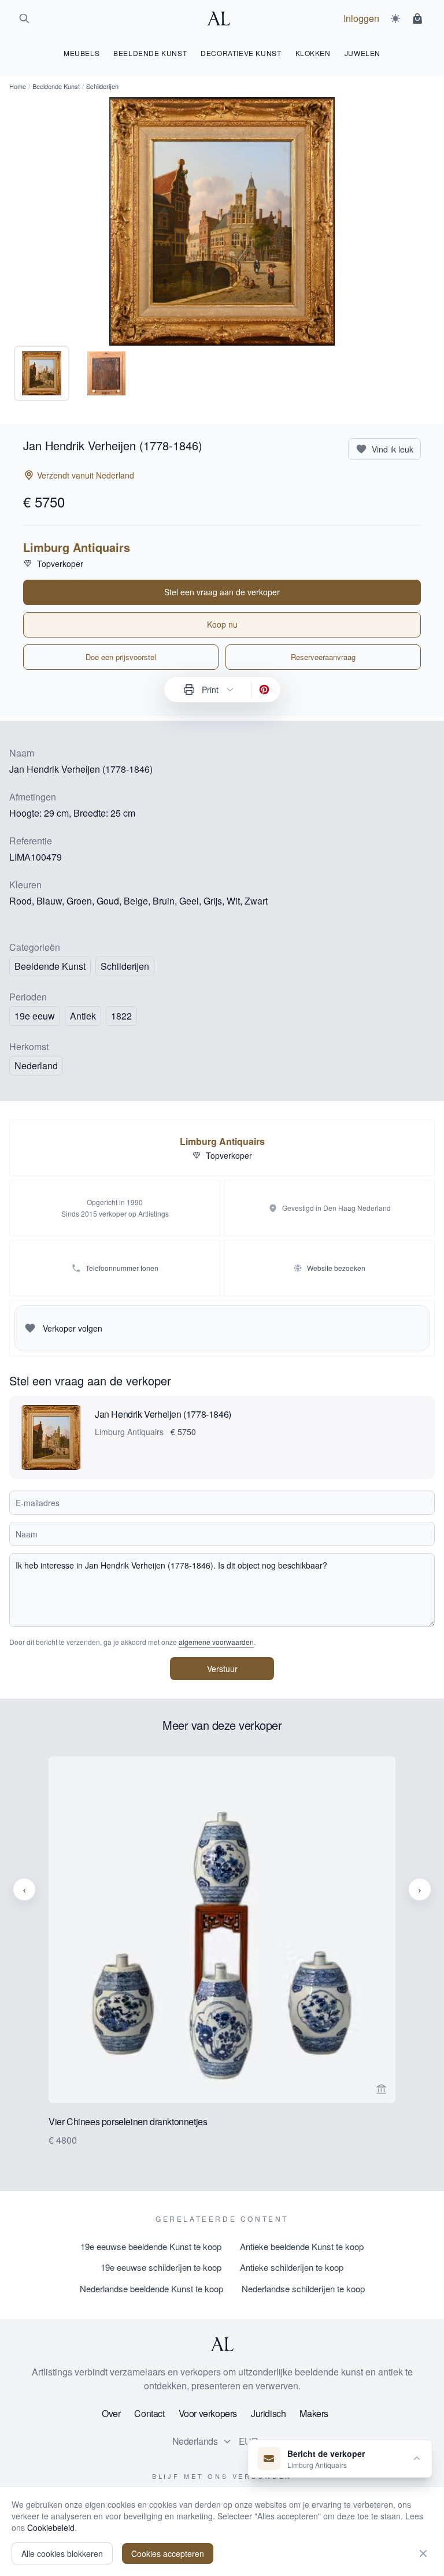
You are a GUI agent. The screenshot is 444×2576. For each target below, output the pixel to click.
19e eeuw (35, 1016)
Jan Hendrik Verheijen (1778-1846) (163, 1414)
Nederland (36, 1065)
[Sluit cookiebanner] (423, 2553)
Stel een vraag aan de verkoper (222, 592)
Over (111, 2413)
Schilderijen (125, 966)
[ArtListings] (222, 2344)
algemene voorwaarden (216, 1642)
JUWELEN (362, 53)
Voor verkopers (208, 2413)
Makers (314, 2413)
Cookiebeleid (51, 2527)
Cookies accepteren (168, 2553)
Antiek (83, 1016)
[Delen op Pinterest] (264, 690)
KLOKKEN (313, 53)
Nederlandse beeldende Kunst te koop (151, 2288)
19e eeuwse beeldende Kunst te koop (151, 2246)
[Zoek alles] (24, 18)
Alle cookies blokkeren (62, 2553)
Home (18, 86)
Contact (149, 2413)
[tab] (42, 373)
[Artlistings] (222, 18)
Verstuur (222, 1669)
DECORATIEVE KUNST (241, 53)
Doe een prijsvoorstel (121, 657)
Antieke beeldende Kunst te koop (302, 2246)
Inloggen (361, 18)
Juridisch (268, 2413)
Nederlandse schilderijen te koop (303, 2288)
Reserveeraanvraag (323, 657)
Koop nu (222, 624)
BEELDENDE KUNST (150, 53)
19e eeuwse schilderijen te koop (161, 2267)
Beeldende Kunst (56, 86)
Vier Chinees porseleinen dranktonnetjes (128, 2121)
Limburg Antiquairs (77, 547)
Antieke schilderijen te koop (292, 2267)
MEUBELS (82, 53)
